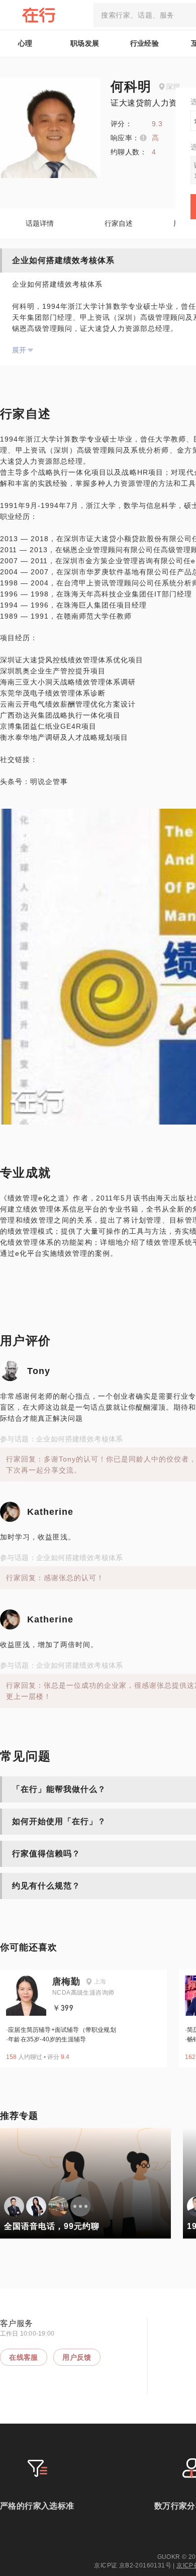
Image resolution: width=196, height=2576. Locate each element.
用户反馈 (77, 2357)
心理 (25, 43)
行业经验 (145, 43)
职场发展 (85, 43)
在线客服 (24, 2357)
